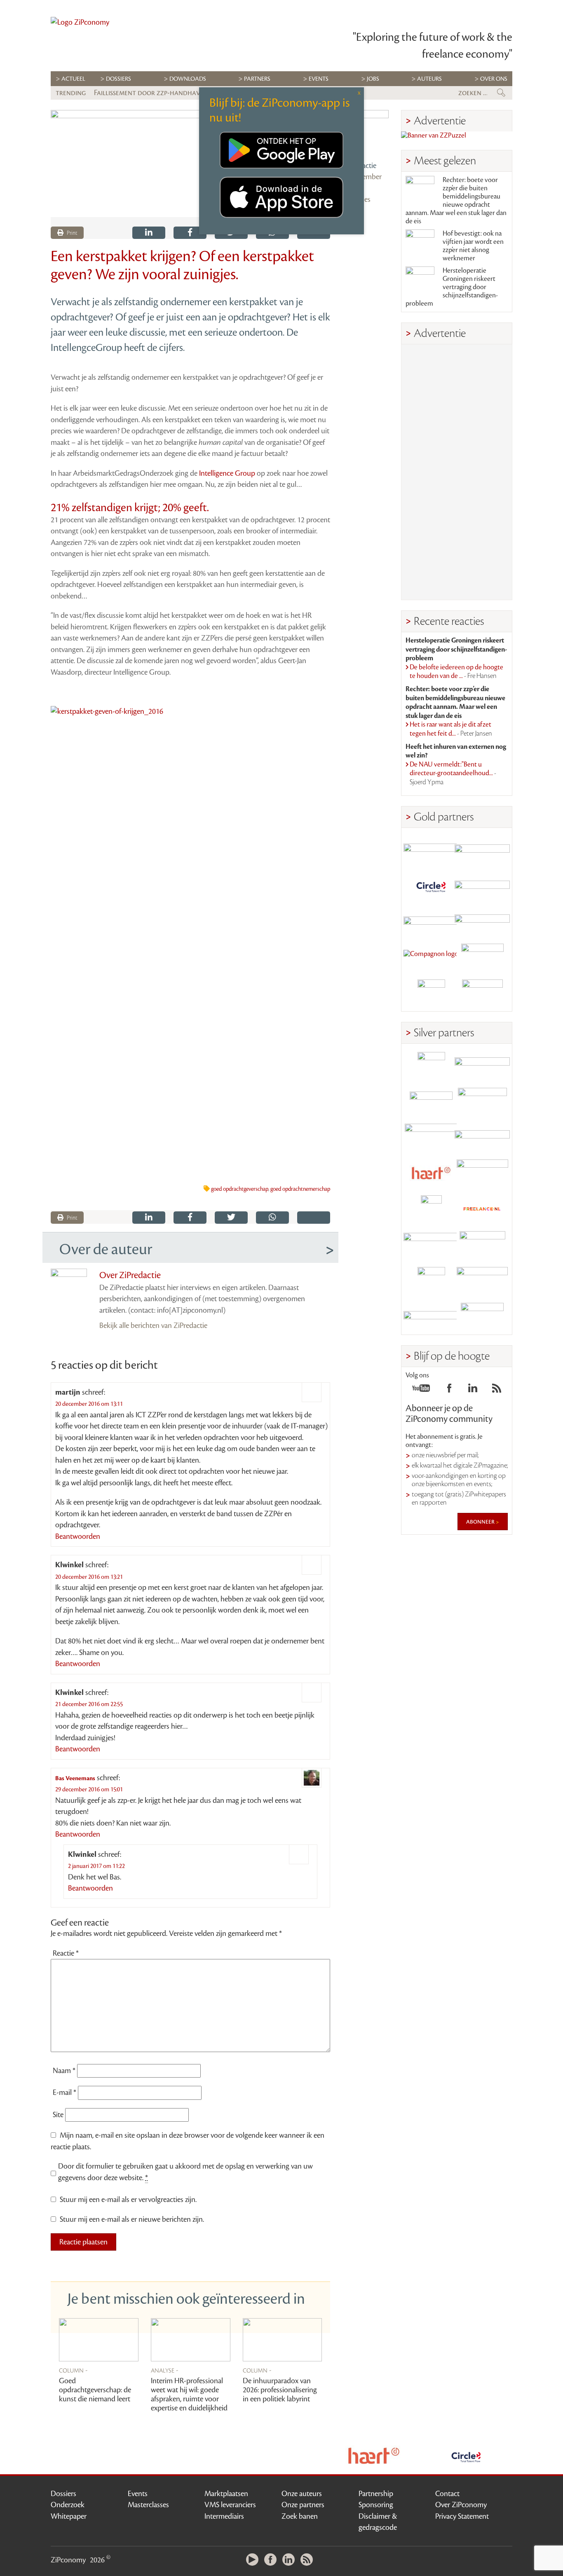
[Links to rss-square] (497, 1391)
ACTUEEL (73, 79)
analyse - (165, 2370)
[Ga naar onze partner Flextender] (482, 886)
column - (73, 2370)
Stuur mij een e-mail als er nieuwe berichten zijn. (132, 2219)
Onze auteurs (302, 2494)
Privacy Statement (462, 2516)
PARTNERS (257, 79)
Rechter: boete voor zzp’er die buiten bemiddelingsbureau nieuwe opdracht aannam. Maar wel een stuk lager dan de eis (456, 201)
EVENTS (319, 79)
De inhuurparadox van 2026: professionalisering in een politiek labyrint (280, 2390)
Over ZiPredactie (130, 1275)
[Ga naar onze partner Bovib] (482, 922)
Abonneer (481, 1522)
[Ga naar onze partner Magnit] (431, 922)
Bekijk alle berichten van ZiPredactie (153, 1325)
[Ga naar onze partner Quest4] (431, 1102)
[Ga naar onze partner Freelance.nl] (482, 1209)
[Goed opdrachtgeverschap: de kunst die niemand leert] (99, 2340)
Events (138, 2494)
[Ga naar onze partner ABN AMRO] (482, 1137)
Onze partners (303, 2505)
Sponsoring (376, 2505)
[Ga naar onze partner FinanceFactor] (482, 850)
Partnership (376, 2494)
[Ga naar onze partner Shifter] (431, 1137)
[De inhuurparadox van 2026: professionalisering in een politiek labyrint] (283, 2340)
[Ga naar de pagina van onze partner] (374, 2456)
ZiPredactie (359, 166)
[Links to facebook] (449, 1391)
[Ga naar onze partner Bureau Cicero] (431, 1281)
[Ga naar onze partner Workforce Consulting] (482, 1102)
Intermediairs (224, 2516)
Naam (64, 2071)
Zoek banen (300, 2516)
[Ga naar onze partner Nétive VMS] (431, 1209)
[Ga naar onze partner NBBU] (431, 1245)
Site (58, 2115)
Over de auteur (106, 1249)
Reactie (66, 1953)
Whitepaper (69, 2516)
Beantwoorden (78, 1536)
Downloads (188, 79)
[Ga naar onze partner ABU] (482, 1245)
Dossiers (118, 79)
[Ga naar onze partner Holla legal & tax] (482, 1173)
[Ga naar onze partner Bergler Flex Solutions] (431, 1317)
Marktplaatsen (226, 2494)
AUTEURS (429, 79)
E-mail (65, 2092)
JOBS (373, 79)
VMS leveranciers (230, 2505)
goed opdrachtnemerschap (300, 1189)
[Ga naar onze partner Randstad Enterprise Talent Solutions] (431, 1066)
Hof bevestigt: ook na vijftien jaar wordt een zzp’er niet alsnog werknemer (473, 246)
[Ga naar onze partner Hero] (482, 993)
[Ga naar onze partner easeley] (482, 1066)
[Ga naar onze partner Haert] (431, 1173)
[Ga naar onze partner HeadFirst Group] (482, 957)
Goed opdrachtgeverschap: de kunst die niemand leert (95, 2390)
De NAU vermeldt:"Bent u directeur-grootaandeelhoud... (453, 773)
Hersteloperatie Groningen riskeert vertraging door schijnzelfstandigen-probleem (452, 287)
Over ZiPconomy (461, 2505)
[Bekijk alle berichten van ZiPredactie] (366, 133)
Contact (447, 2494)
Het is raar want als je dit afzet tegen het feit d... (451, 729)
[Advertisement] (457, 472)
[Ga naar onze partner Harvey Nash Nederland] (431, 993)
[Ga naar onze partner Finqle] (431, 850)
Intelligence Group (227, 473)
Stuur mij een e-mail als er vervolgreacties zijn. (128, 2200)
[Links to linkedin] (473, 1391)
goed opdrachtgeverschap (240, 1189)
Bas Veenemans (75, 1778)
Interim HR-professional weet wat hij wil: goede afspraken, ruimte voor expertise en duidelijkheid (189, 2394)
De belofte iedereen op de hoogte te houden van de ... (456, 672)
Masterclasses (148, 2505)
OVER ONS (494, 79)
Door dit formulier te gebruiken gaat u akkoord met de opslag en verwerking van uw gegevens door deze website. (185, 2172)
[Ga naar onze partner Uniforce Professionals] (482, 1281)
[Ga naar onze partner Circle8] (431, 886)
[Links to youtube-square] (421, 1391)
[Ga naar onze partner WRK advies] (482, 1317)
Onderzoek (68, 2505)
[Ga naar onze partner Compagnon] (431, 957)
